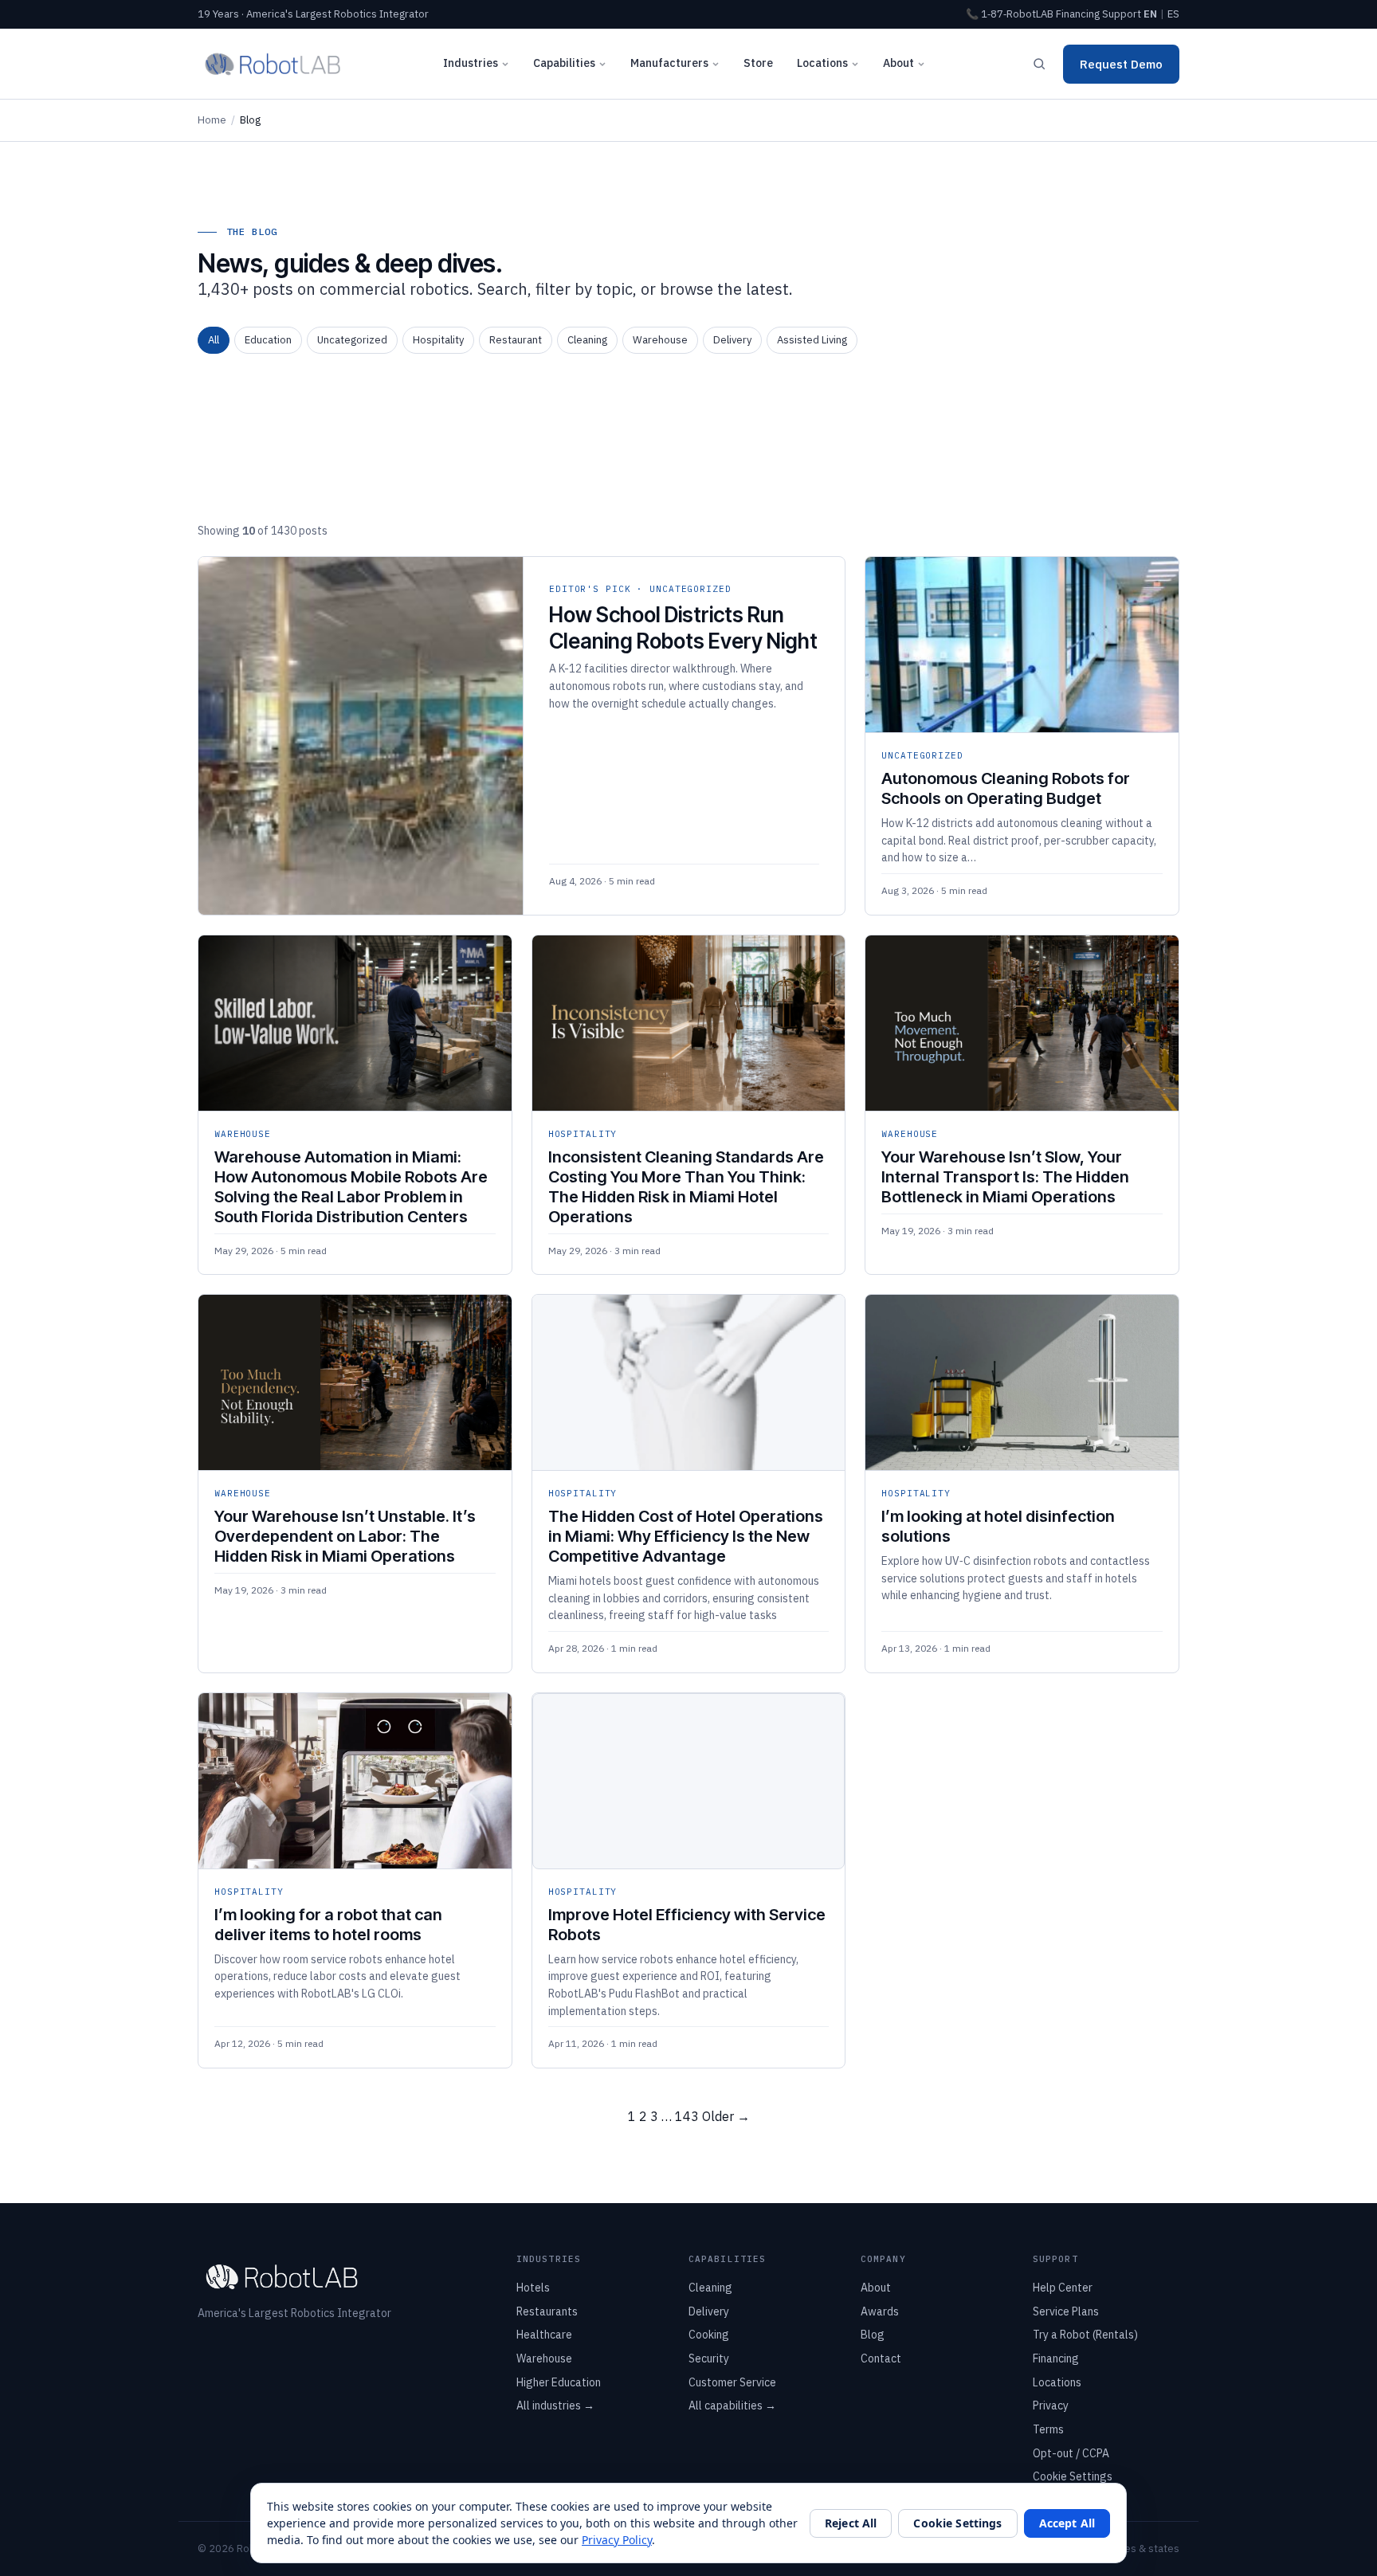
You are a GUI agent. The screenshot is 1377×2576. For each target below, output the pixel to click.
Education (268, 340)
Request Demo (1121, 64)
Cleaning (587, 340)
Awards (880, 2311)
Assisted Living (812, 340)
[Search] (1039, 64)
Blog (873, 2335)
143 (687, 2116)
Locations (822, 63)
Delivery (732, 340)
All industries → (555, 2405)
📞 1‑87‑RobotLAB (1010, 14)
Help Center (1063, 2288)
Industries (471, 63)
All (214, 340)
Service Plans (1066, 2311)
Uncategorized (352, 340)
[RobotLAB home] (273, 64)
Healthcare (544, 2335)
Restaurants (547, 2311)
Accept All (1067, 2523)
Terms (1048, 2429)
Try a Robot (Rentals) (1085, 2335)
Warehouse (660, 340)
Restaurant (516, 340)
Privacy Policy (617, 2540)
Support (1122, 14)
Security (709, 2358)
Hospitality (438, 340)
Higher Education (559, 2382)
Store (758, 63)
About (898, 63)
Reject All (851, 2523)
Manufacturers (669, 63)
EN (1150, 14)
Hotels (533, 2288)
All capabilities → (732, 2405)
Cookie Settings (1073, 2476)
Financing (1078, 14)
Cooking (709, 2335)
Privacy (1051, 2405)
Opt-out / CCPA (1071, 2453)
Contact (881, 2358)
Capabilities (564, 63)
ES (1173, 14)
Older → (726, 2116)
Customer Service (732, 2382)
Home (212, 120)
